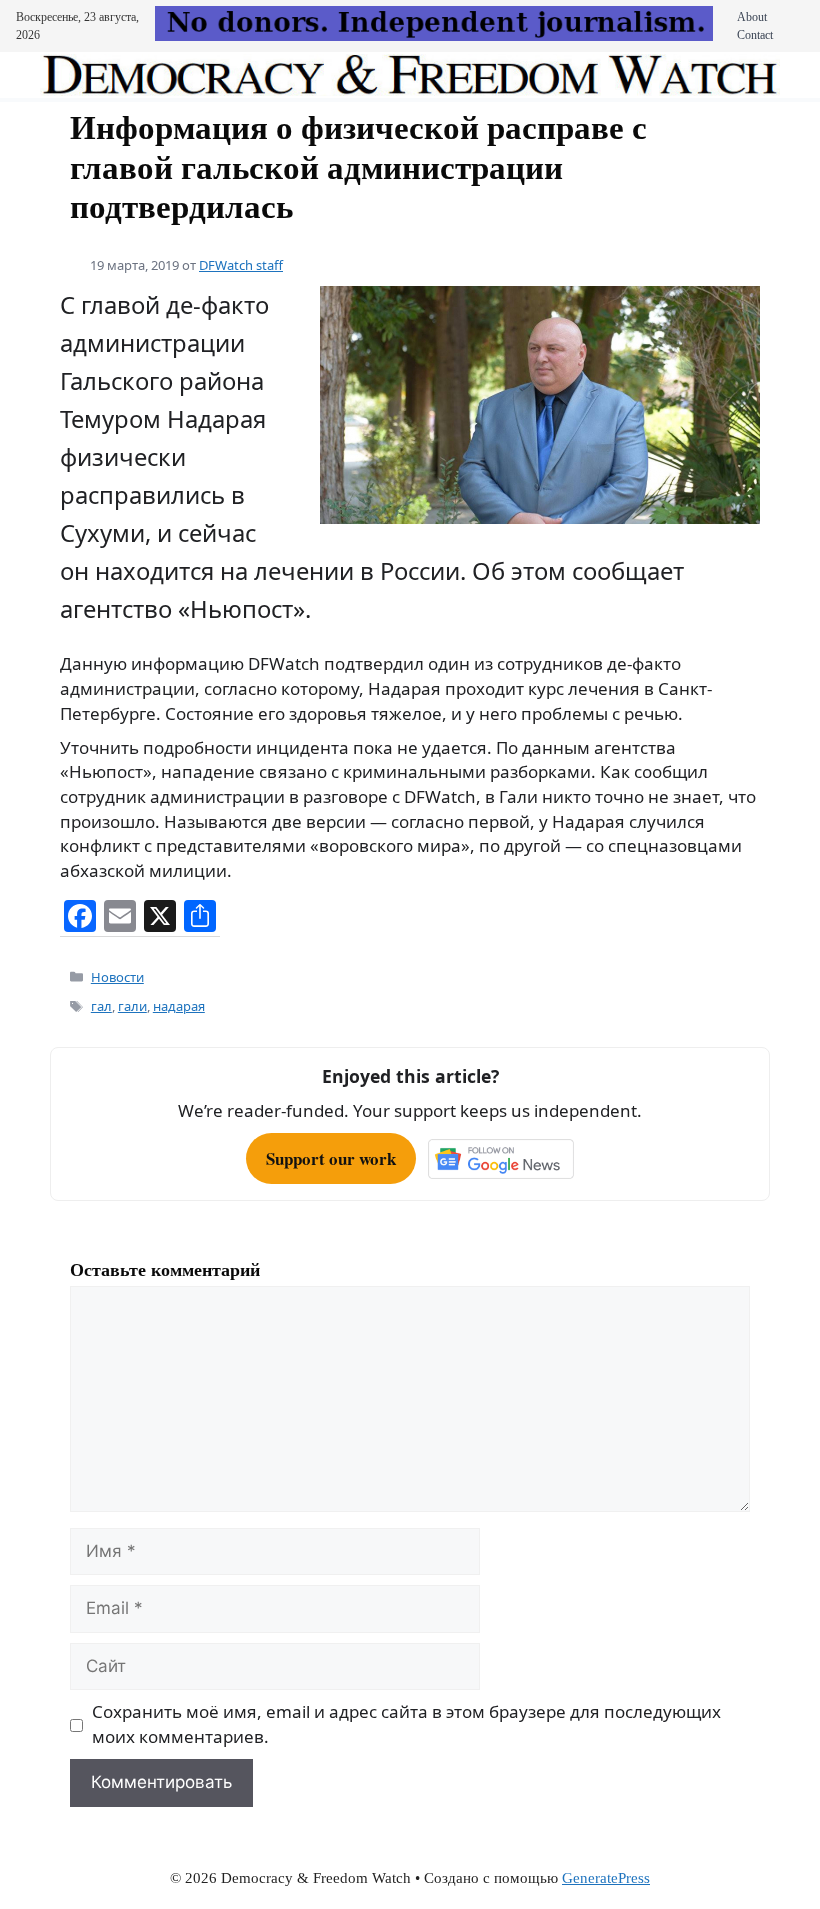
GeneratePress (606, 1878)
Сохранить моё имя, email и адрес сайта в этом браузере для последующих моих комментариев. (406, 1724)
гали (132, 1006)
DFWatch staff (241, 265)
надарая (179, 1006)
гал (101, 1006)
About (752, 17)
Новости (117, 977)
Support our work (331, 1158)
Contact (755, 35)
